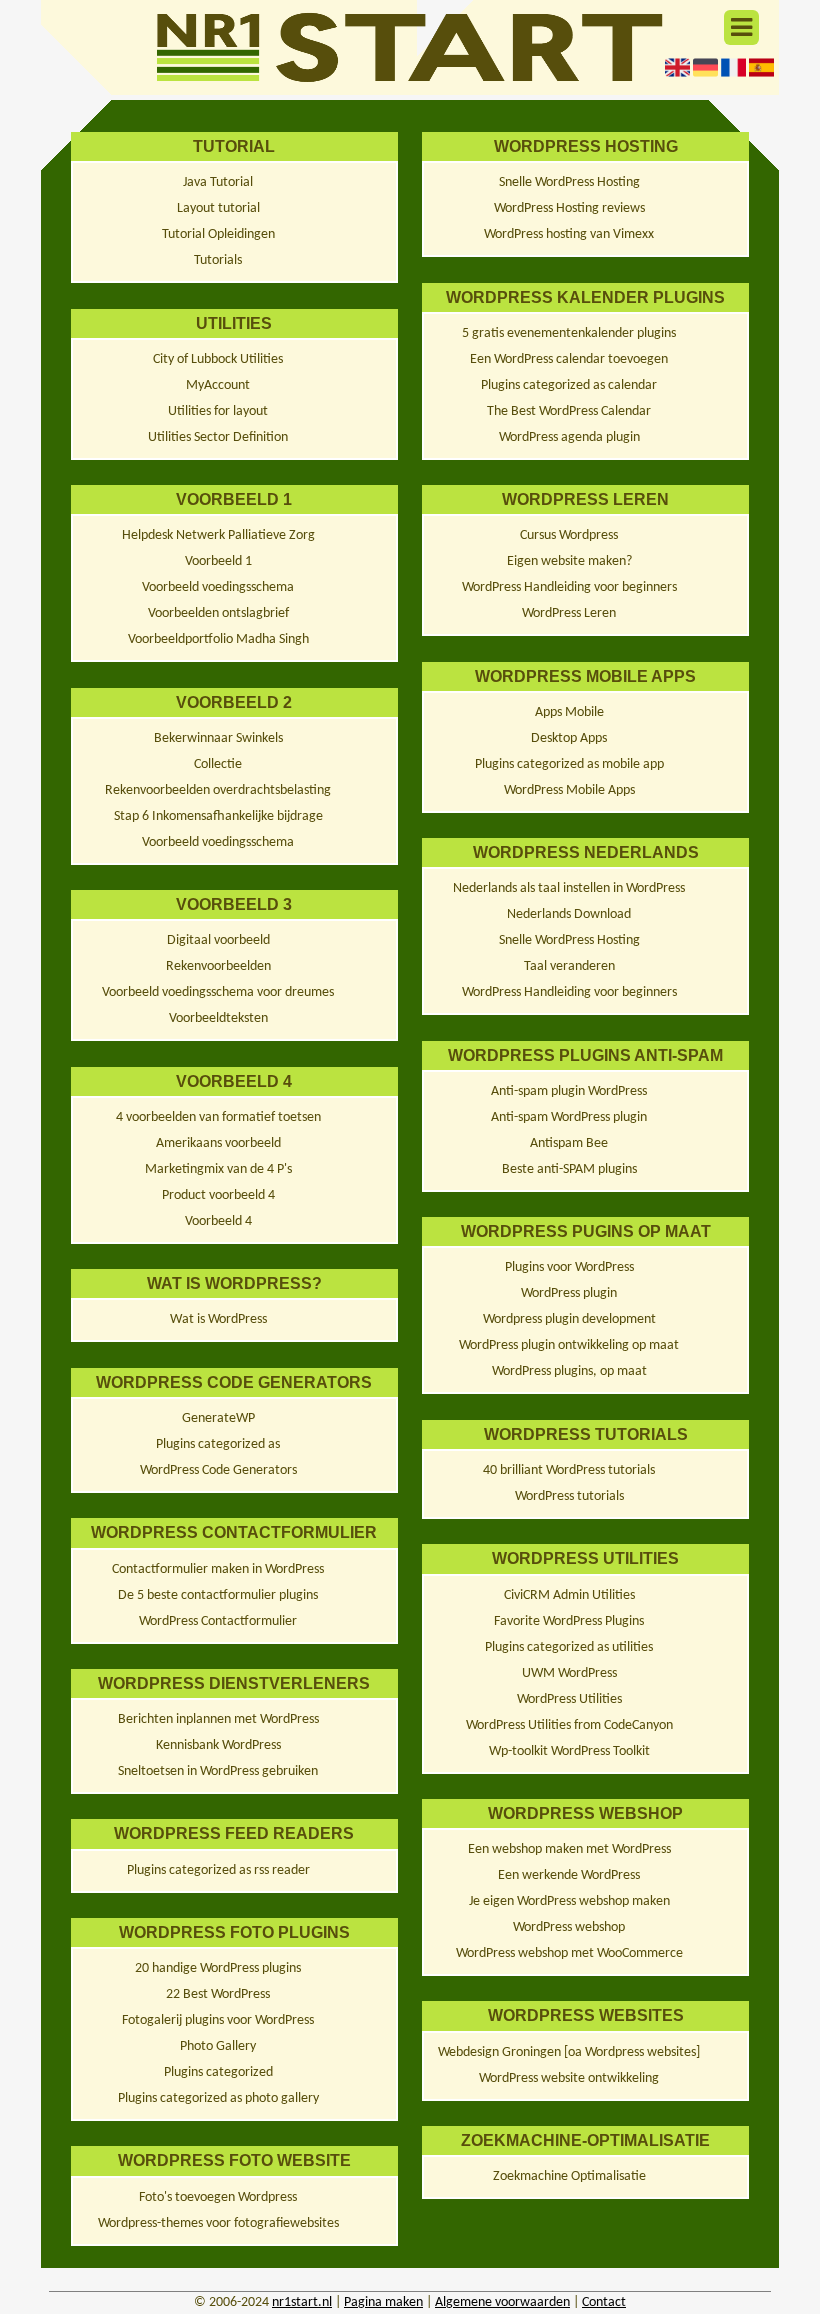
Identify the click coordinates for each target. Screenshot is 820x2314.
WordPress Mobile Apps (569, 790)
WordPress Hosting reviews (569, 208)
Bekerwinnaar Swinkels (218, 738)
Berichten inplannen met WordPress (218, 1719)
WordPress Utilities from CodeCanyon (569, 1725)
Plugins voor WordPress (569, 1267)
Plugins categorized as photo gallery (218, 2098)
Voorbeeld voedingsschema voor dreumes (218, 992)
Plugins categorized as (218, 1444)
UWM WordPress (569, 1673)
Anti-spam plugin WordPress (569, 1091)
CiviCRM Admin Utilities (569, 1595)
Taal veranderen (569, 966)
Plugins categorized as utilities (569, 1647)
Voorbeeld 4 (218, 1221)
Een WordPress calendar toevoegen (569, 359)
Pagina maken (383, 2302)
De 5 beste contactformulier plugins (218, 1595)
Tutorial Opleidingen (218, 234)
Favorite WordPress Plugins (569, 1621)
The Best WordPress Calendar (569, 411)
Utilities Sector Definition (218, 437)
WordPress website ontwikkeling (569, 2078)
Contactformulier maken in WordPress (218, 1569)
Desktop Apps (569, 738)
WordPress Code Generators (218, 1470)
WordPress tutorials (569, 1496)
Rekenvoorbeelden (218, 966)
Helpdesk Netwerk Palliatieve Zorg (218, 535)
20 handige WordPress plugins (218, 1968)
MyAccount (218, 385)
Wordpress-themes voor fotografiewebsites (218, 2223)
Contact (604, 2302)
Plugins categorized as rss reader (218, 1870)
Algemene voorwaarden (502, 2302)
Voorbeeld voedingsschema (218, 587)
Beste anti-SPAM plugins (569, 1169)
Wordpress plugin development (569, 1319)
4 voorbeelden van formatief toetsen (218, 1117)
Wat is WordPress (218, 1319)
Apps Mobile (569, 712)
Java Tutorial (218, 182)
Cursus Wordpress (569, 535)
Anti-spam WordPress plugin (569, 1117)
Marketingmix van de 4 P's (218, 1169)
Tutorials (218, 260)
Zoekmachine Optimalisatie (569, 2176)
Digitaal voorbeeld (218, 940)
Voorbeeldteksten (218, 1018)
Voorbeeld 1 (218, 561)
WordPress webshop (569, 1927)
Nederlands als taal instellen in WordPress (569, 888)
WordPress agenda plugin (569, 437)
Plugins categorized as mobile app (569, 764)
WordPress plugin (569, 1293)
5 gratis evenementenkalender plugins (569, 333)
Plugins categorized (218, 2072)
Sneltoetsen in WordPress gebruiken (218, 1771)
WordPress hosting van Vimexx (569, 234)
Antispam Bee (569, 1143)
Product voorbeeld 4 (218, 1195)
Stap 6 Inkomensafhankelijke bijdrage (218, 816)
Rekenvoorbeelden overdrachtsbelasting (218, 790)
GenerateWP (218, 1418)
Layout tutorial (218, 208)
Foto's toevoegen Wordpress (218, 2197)
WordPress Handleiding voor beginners (569, 587)
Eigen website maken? (569, 561)
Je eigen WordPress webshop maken (569, 1901)
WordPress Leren (569, 613)
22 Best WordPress (218, 1994)
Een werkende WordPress (569, 1875)
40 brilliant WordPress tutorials (569, 1470)
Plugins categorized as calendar (569, 385)
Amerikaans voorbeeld (218, 1143)
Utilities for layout (218, 411)
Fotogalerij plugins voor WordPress (218, 2020)
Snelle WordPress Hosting (569, 182)
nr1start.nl (302, 2302)
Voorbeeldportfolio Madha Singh (218, 639)
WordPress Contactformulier (218, 1621)
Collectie (218, 764)
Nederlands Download (569, 914)
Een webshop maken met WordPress (569, 1849)
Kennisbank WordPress (218, 1745)
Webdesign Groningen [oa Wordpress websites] (569, 2052)
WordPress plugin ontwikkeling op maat (569, 1345)
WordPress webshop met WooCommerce (569, 1953)
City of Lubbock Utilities (218, 359)
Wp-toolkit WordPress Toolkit (569, 1751)
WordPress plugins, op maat (569, 1371)
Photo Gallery (218, 2046)
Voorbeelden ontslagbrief (218, 613)
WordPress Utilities (569, 1699)
